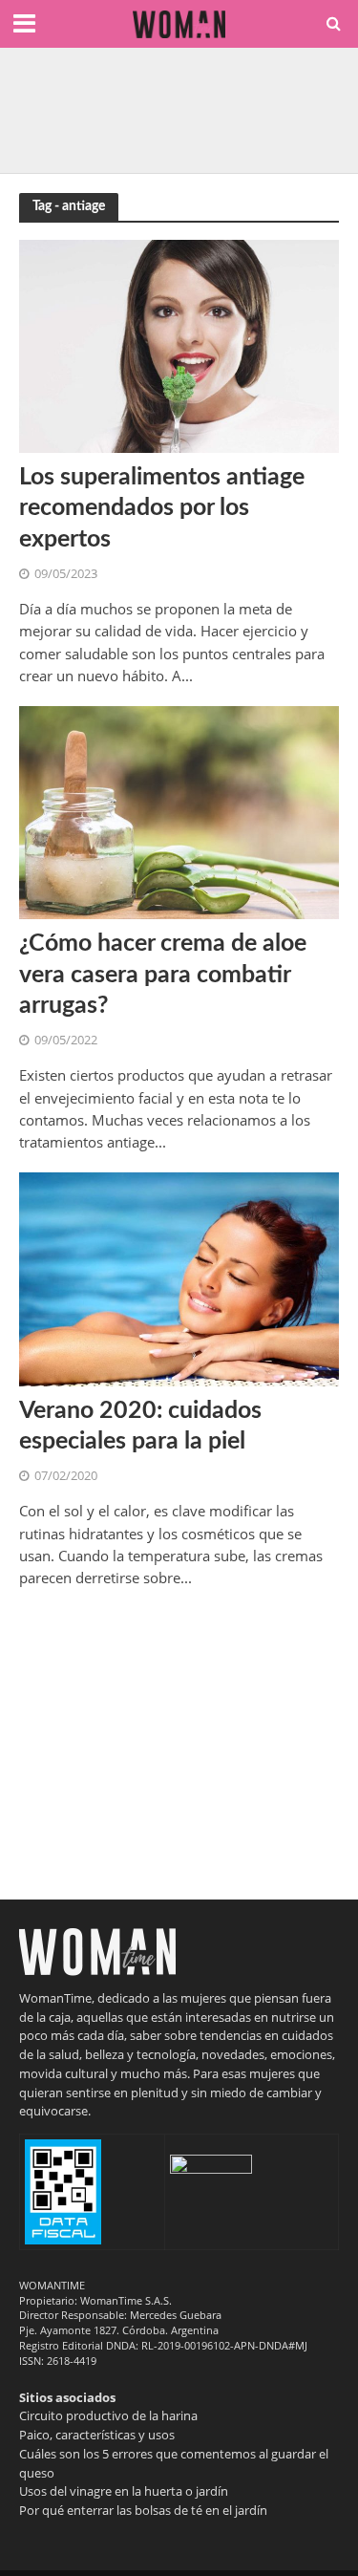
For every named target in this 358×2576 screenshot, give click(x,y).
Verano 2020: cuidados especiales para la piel (140, 1426)
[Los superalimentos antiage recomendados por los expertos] (179, 345)
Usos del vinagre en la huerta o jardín (124, 2491)
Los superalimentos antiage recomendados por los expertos (162, 508)
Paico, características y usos (97, 2435)
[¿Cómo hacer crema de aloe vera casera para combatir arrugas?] (179, 811)
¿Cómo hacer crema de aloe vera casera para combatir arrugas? (163, 975)
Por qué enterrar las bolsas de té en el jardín (143, 2510)
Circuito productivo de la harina (108, 2415)
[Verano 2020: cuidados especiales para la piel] (179, 1277)
